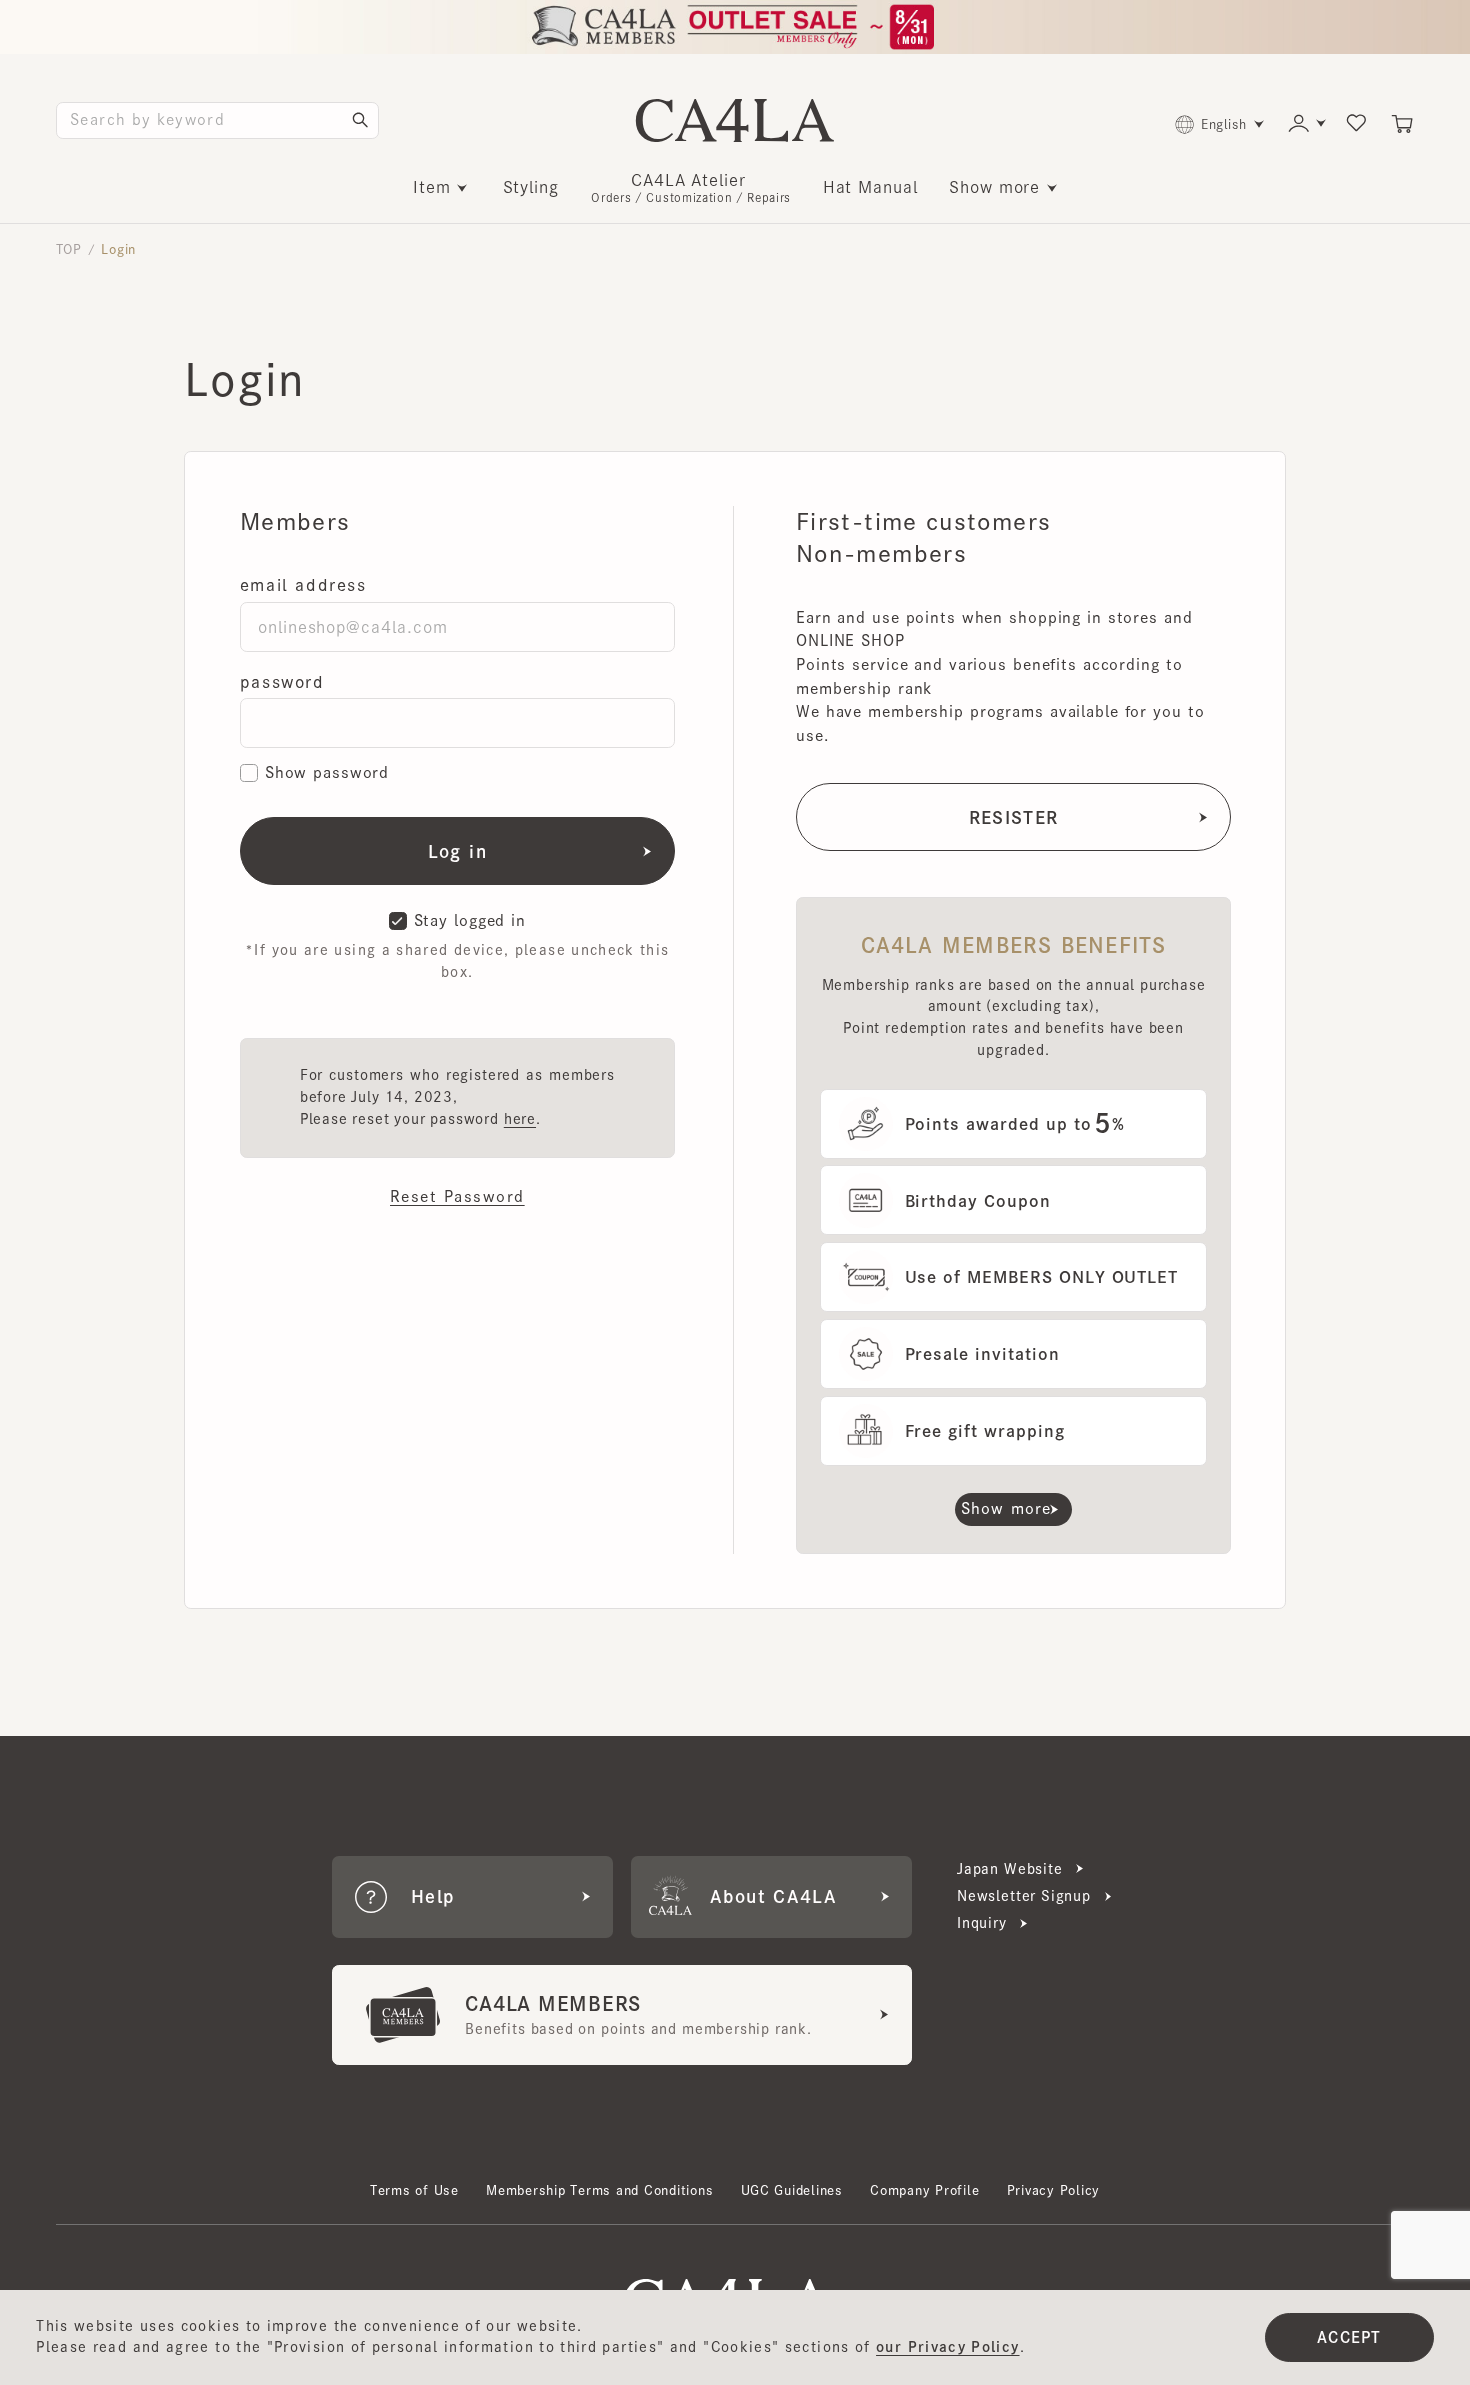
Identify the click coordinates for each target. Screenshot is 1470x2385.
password (282, 682)
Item (432, 187)
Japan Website (1010, 1869)
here (520, 1119)
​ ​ (691, 187)
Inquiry (982, 1923)
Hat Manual (870, 187)
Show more (994, 187)
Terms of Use (414, 2190)
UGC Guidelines (792, 2190)
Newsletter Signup (1024, 1896)
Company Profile (924, 2190)
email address (303, 585)
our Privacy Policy (947, 2347)
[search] (360, 120)
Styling (531, 187)
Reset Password (457, 1196)
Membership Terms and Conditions (599, 2190)
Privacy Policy (1053, 2190)
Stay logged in (470, 920)
